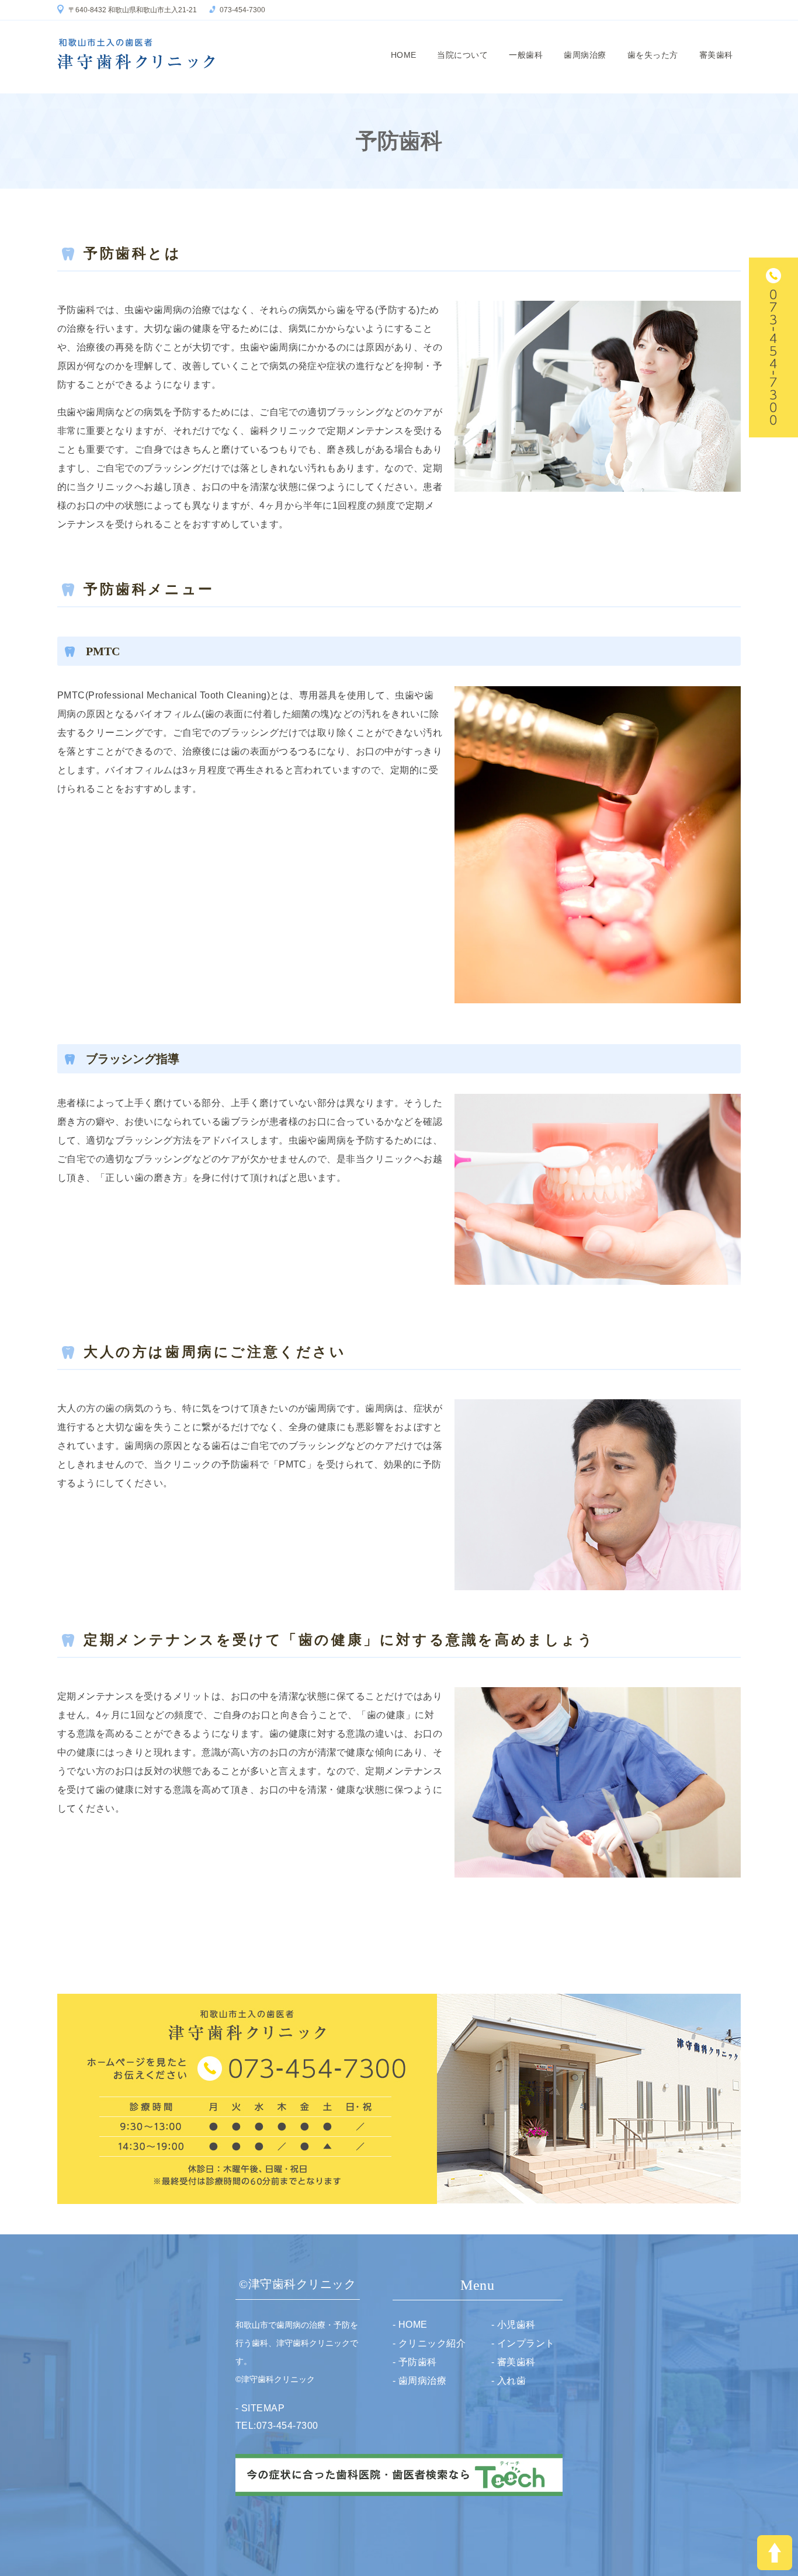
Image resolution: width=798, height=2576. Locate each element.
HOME (404, 55)
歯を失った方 (653, 55)
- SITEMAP (260, 2408)
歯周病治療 (585, 55)
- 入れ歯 (509, 2381)
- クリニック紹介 (429, 2343)
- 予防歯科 (415, 2362)
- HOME (410, 2325)
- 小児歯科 (514, 2325)
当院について (462, 55)
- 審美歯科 (514, 2362)
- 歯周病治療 (419, 2381)
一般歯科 (526, 55)
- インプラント (523, 2343)
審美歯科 (716, 55)
